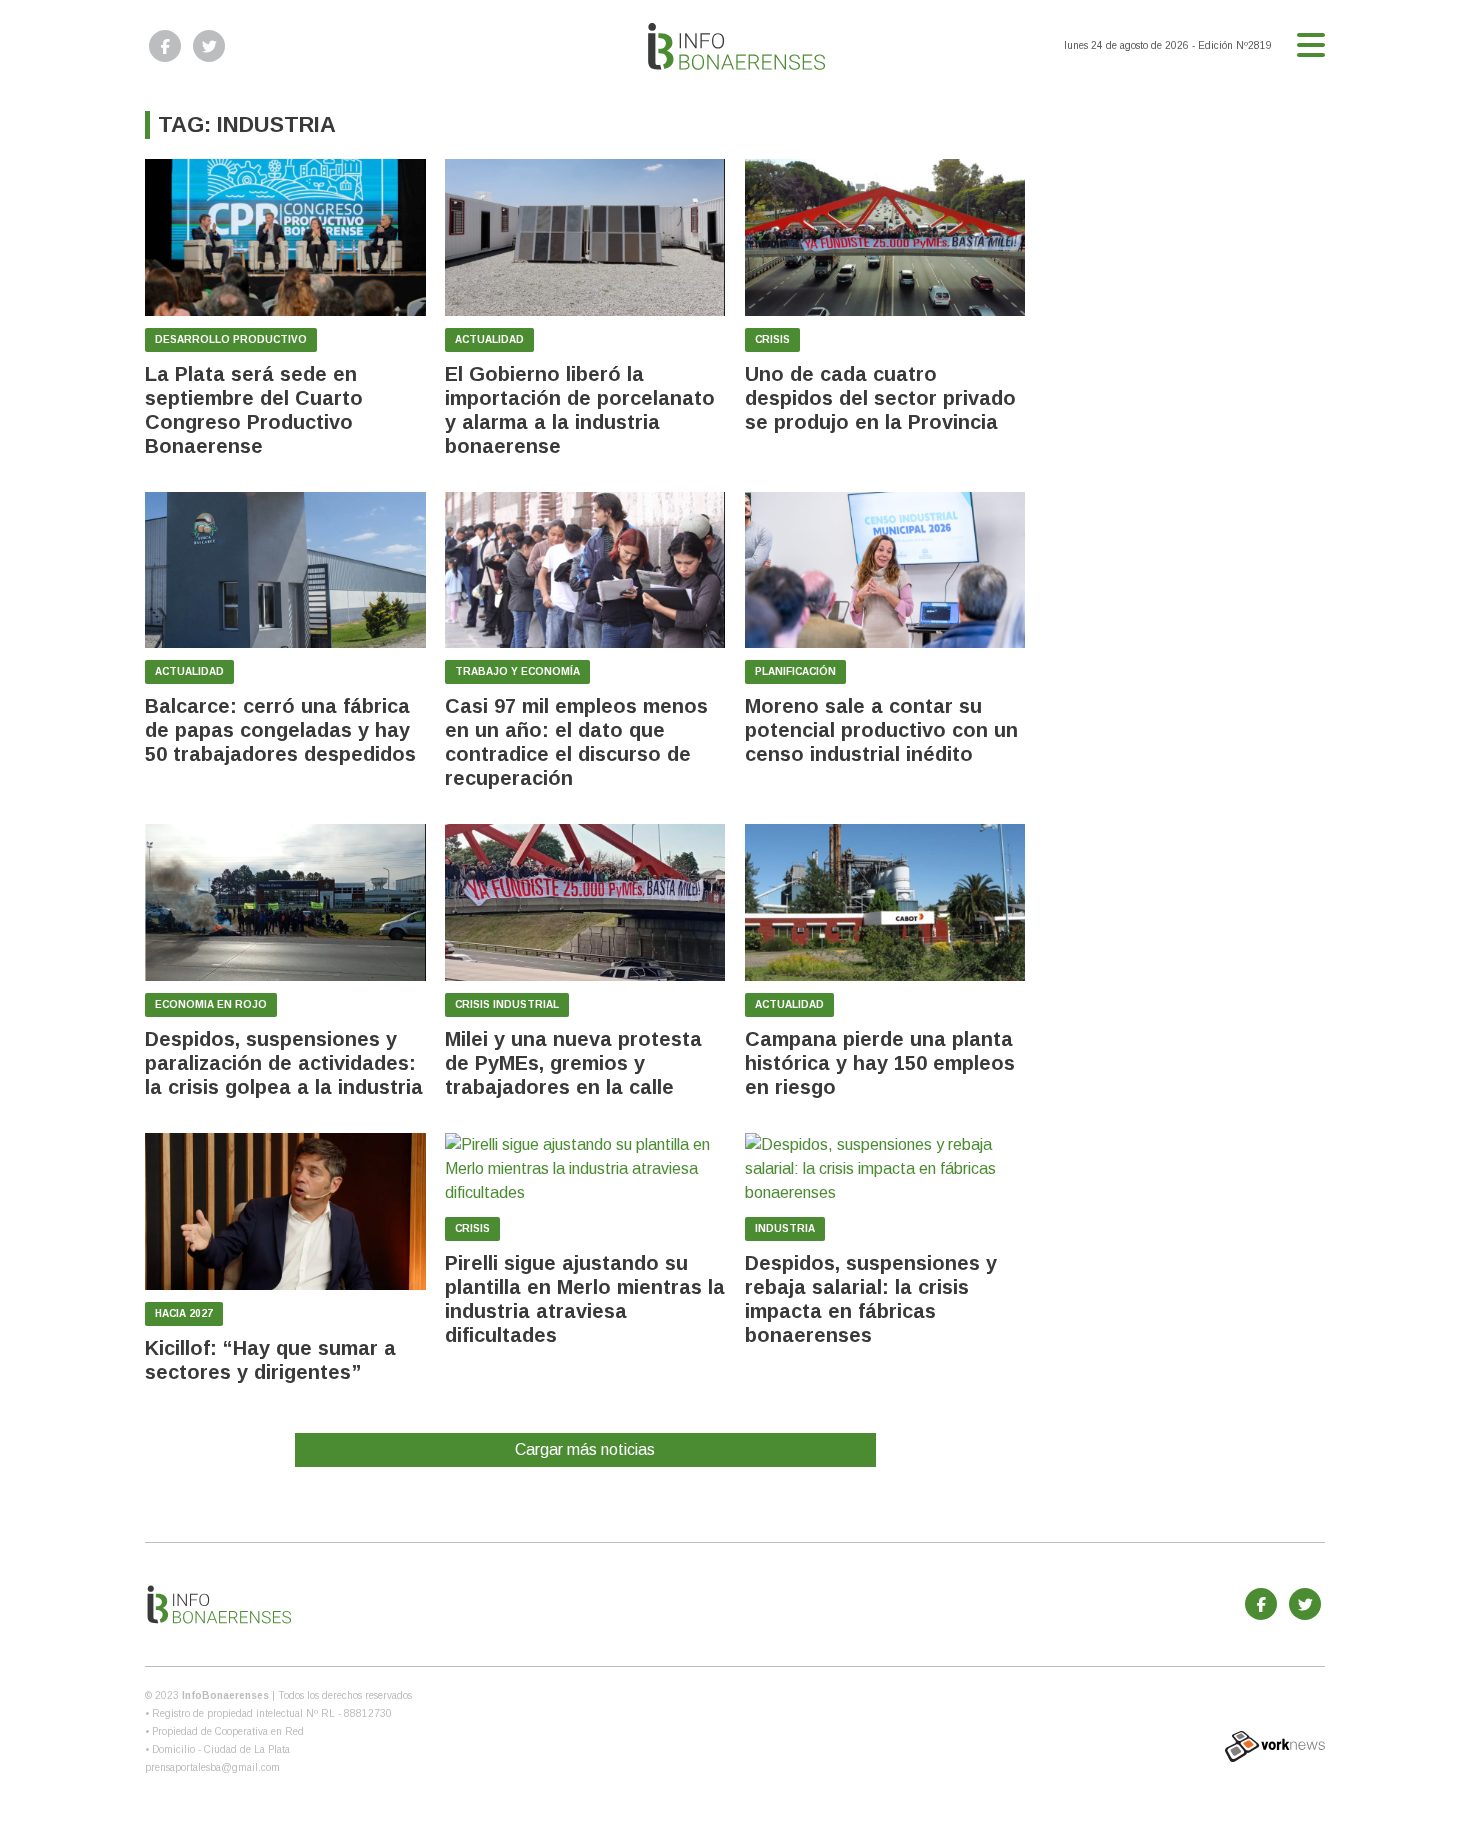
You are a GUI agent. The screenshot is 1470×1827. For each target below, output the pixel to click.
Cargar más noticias (585, 1449)
